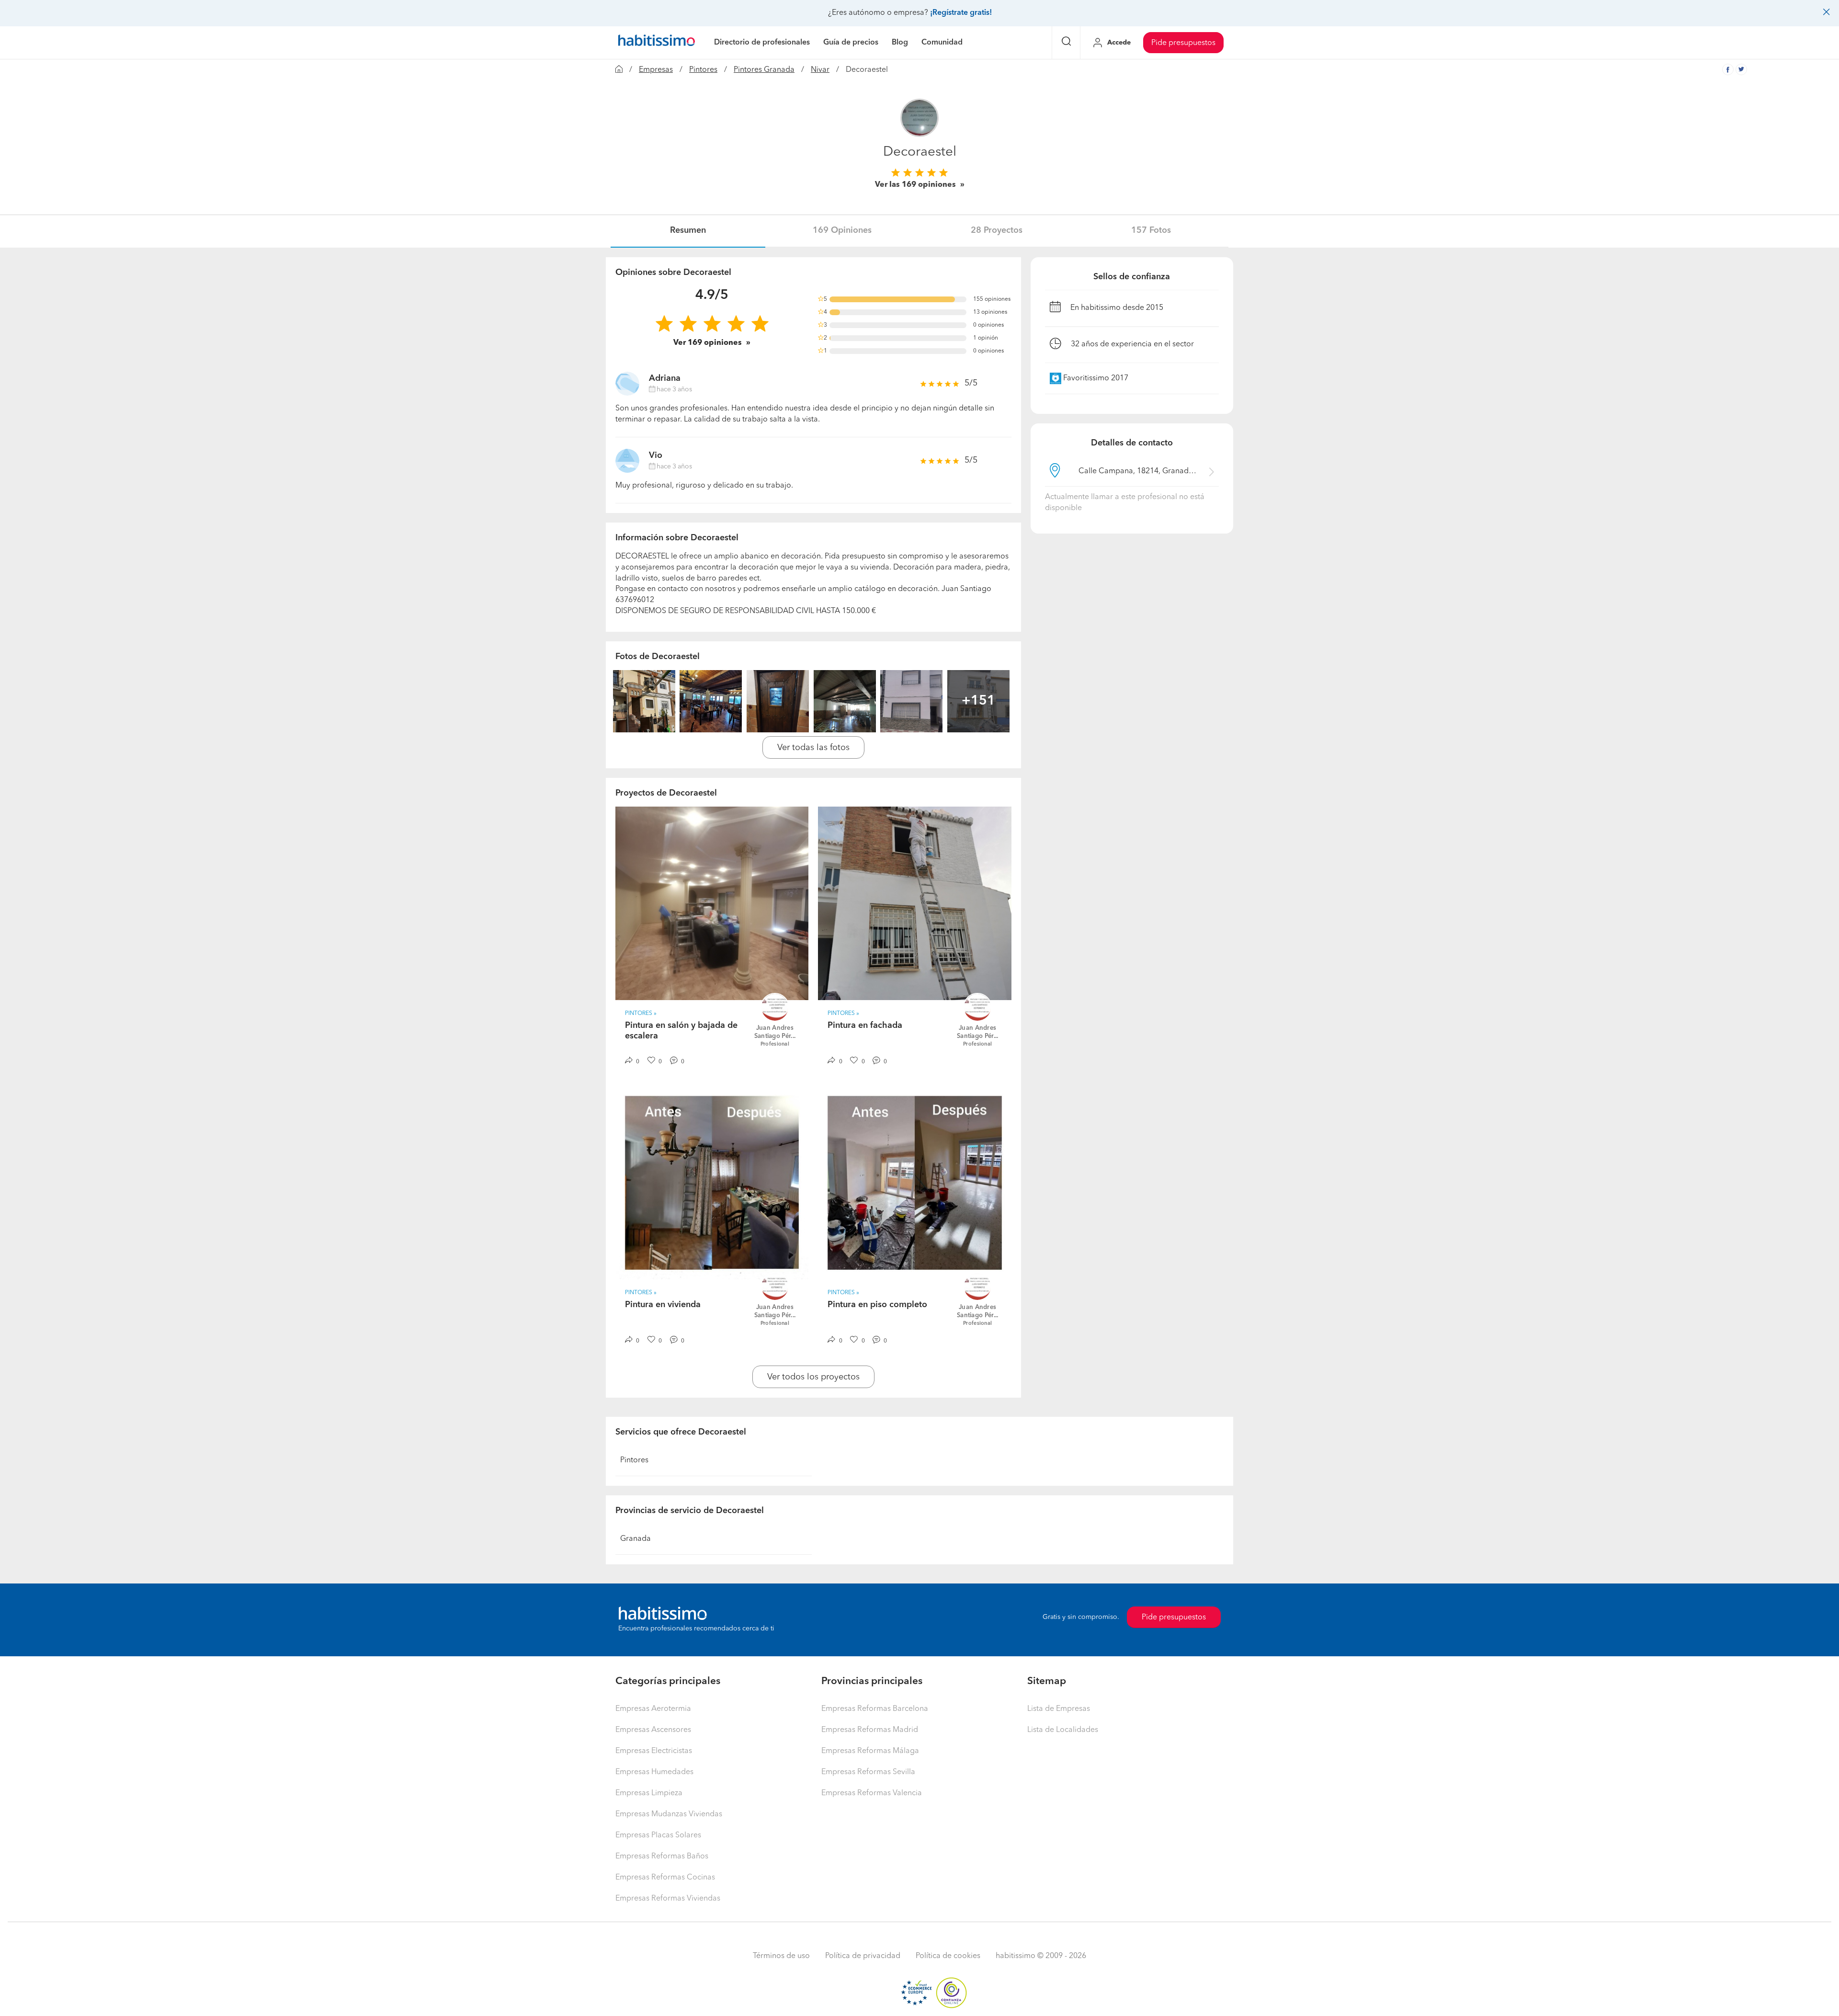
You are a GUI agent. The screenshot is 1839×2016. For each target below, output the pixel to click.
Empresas (656, 70)
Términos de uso (781, 1956)
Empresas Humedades (654, 1772)
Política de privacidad (863, 1956)
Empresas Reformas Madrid (870, 1730)
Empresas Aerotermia (653, 1709)
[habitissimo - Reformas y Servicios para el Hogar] (657, 43)
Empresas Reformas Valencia (872, 1793)
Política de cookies (948, 1956)
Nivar (820, 70)
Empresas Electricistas (654, 1751)
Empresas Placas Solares (658, 1835)
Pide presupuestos (1183, 43)
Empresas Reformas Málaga (870, 1751)
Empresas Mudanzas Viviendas (669, 1814)
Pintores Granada (764, 70)
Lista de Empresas (1059, 1709)
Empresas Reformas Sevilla (868, 1772)
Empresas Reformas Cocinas (665, 1878)
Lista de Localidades (1063, 1730)
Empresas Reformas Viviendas (668, 1899)
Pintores (703, 70)
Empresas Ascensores (653, 1730)
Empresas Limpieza (649, 1793)
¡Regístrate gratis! (961, 13)
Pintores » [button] (641, 1014)
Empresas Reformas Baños (662, 1857)
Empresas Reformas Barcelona (875, 1709)
